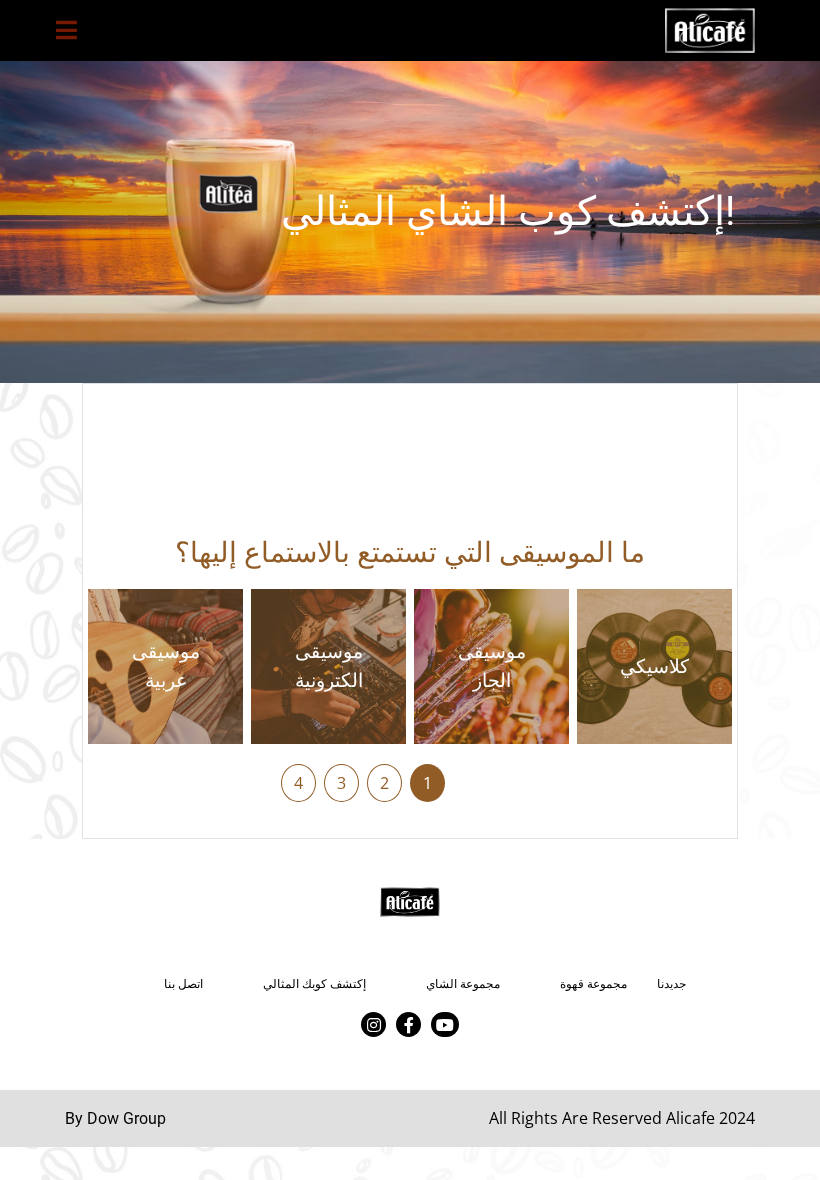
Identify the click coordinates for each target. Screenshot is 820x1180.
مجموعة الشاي (463, 984)
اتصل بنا (183, 984)
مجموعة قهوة (593, 984)
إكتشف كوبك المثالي (314, 984)
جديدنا (671, 984)
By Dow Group (115, 1118)
